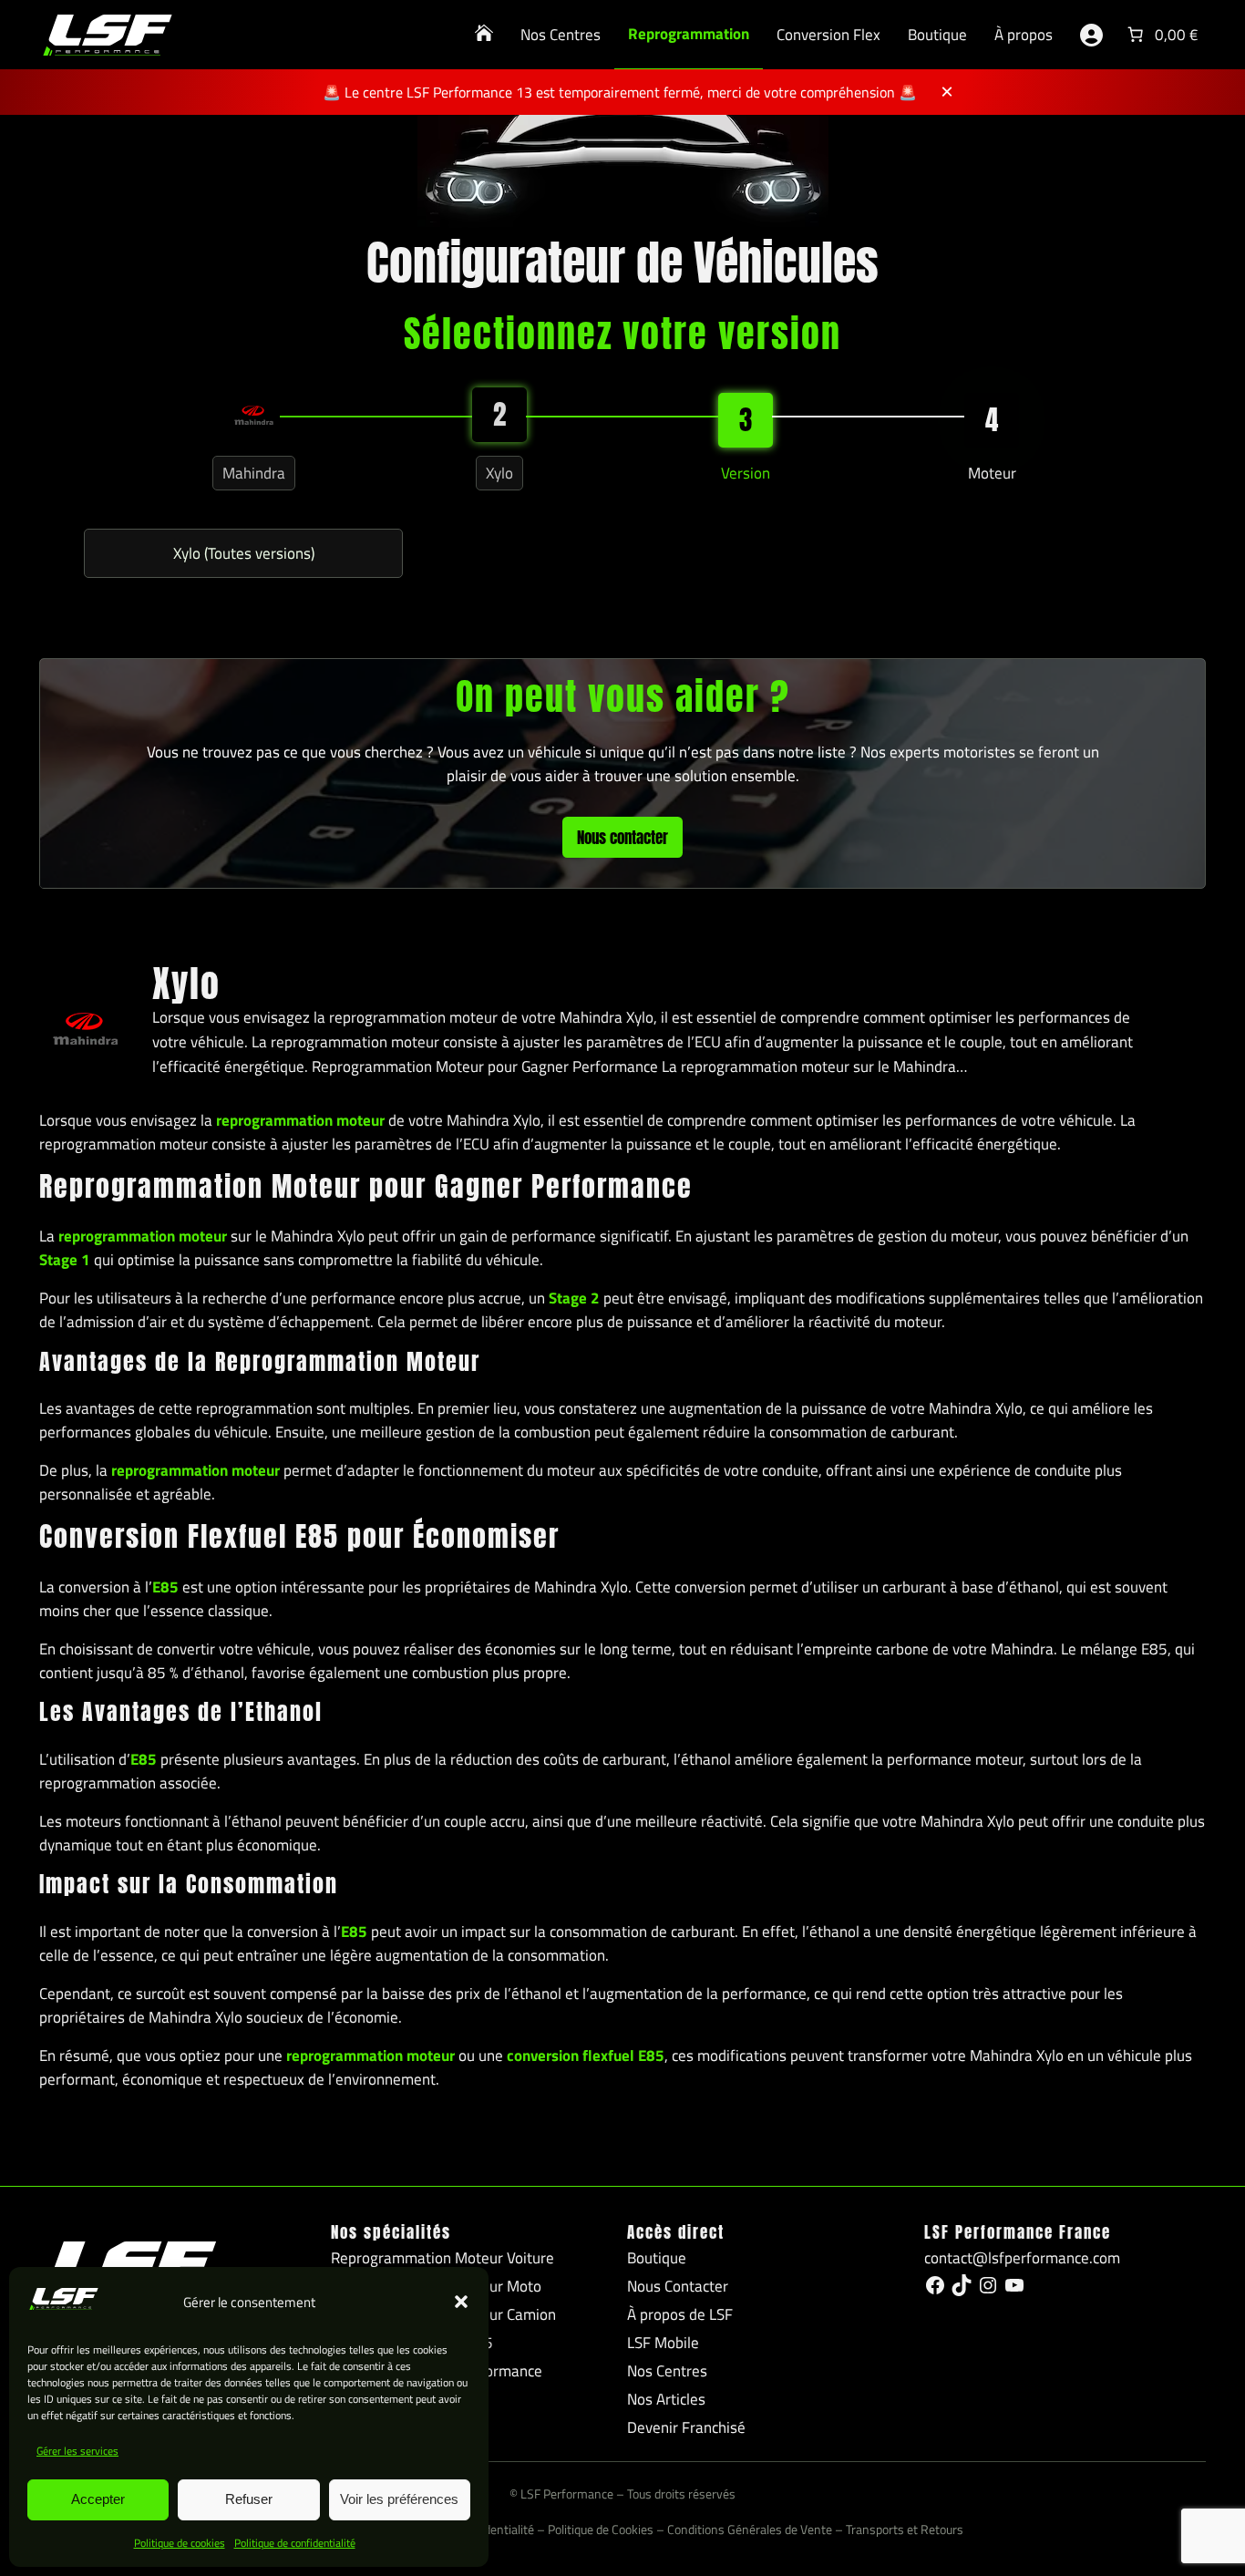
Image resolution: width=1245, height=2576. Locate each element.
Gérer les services (77, 2451)
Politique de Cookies (601, 2530)
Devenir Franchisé (686, 2427)
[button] (461, 2302)
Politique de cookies (180, 2543)
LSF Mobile (663, 2343)
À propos (1024, 35)
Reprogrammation (689, 34)
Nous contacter (622, 838)
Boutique (937, 35)
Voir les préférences (399, 2499)
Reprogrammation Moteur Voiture (442, 2258)
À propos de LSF (680, 2314)
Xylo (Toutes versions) (244, 553)
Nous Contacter (678, 2286)
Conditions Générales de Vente (750, 2530)
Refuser (249, 2499)
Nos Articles (666, 2399)
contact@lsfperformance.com (1022, 2258)
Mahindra (254, 473)
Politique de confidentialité (295, 2543)
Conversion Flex (828, 35)
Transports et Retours (905, 2530)
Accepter (98, 2499)
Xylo (499, 473)
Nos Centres (561, 35)
